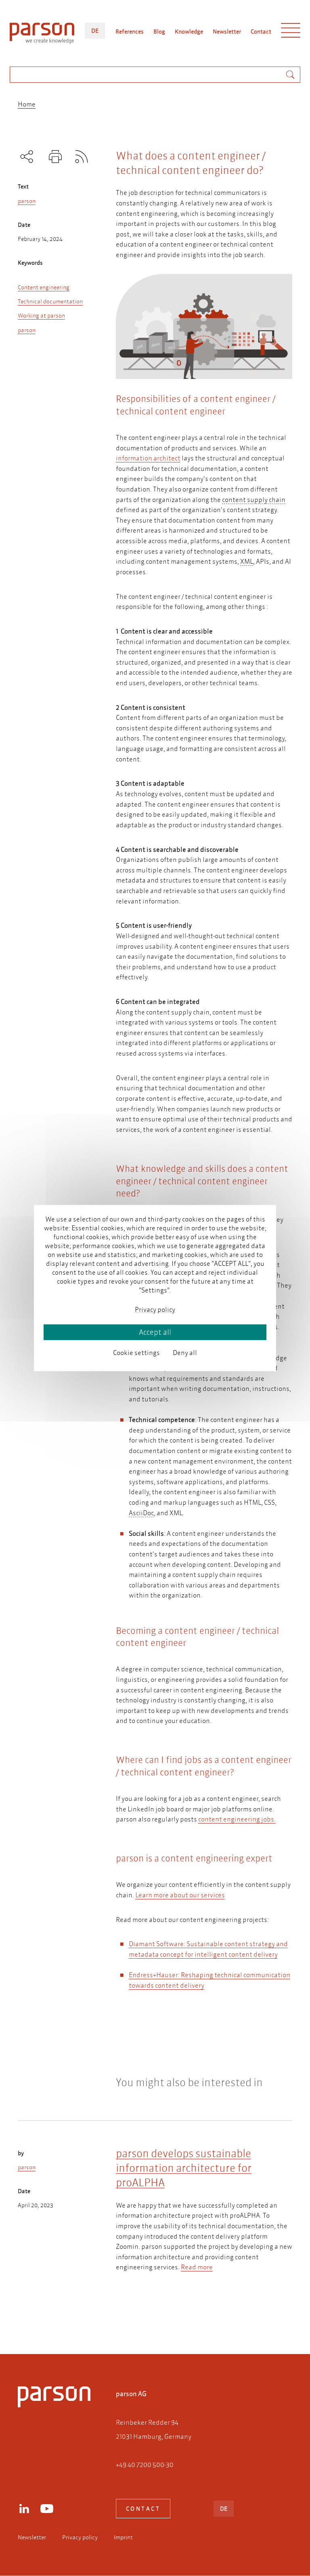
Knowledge (189, 31)
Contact (261, 31)
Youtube (47, 2509)
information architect (148, 458)
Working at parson (41, 316)
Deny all (185, 1352)
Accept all (155, 1332)
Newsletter (227, 31)
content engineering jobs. (237, 1819)
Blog (159, 31)
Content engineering (44, 287)
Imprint (123, 2537)
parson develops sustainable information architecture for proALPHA (184, 2168)
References (130, 31)
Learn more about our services (180, 1895)
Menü (291, 32)
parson (27, 201)
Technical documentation (50, 301)
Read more (197, 2267)
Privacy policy (80, 2537)
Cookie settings (136, 1352)
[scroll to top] (144, 2315)
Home (27, 104)
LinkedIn (24, 2509)
